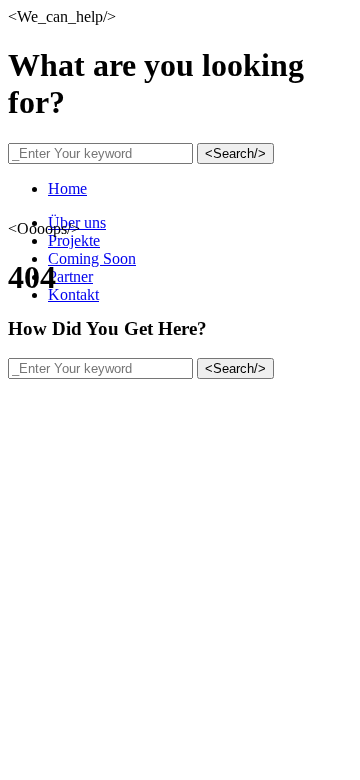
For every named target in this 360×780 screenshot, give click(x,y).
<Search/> (235, 153)
